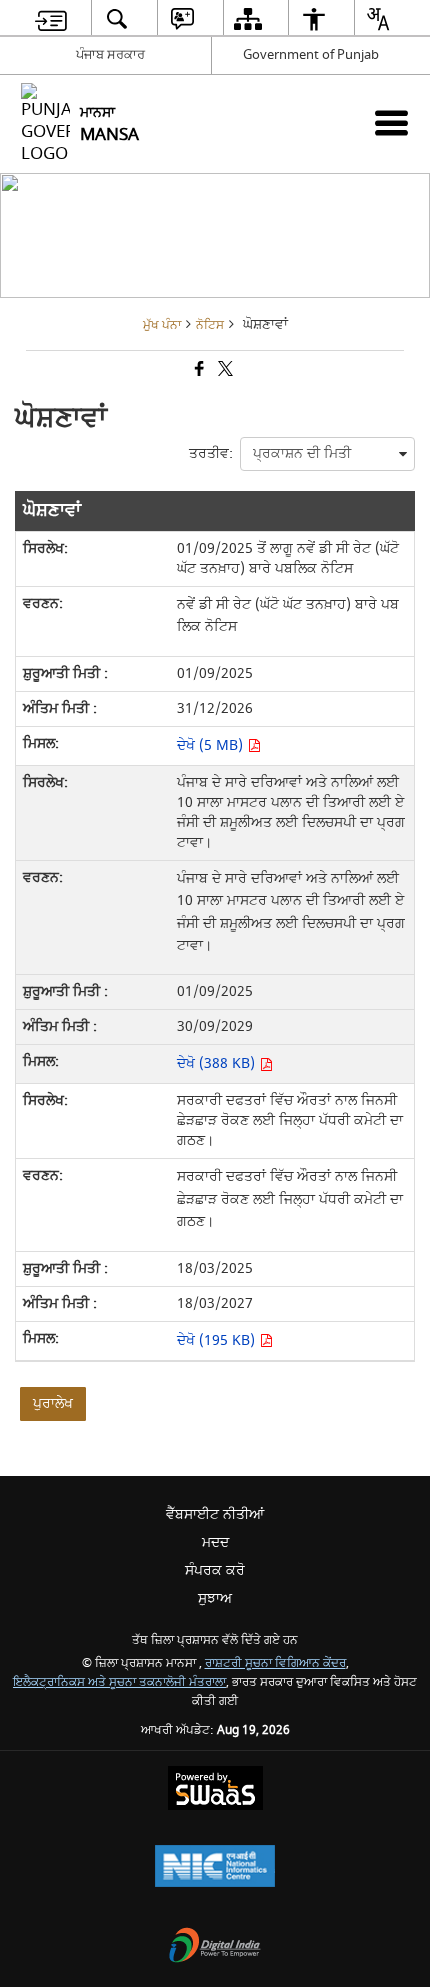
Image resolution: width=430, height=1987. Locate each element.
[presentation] (327, 454)
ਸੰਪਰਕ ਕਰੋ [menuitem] (215, 1570)
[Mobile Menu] (391, 122)
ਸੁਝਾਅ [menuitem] (215, 1598)
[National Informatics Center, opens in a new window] (215, 1868)
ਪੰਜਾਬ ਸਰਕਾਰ (110, 54)
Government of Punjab (311, 54)
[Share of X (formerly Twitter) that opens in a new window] (224, 370)
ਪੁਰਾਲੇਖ (53, 1403)
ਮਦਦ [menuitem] (215, 1542)
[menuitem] (51, 18)
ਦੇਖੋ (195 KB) (218, 1340)
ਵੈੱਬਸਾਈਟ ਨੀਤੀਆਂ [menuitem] (215, 1514)
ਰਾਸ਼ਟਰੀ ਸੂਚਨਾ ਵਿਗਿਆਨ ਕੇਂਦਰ (275, 1663)
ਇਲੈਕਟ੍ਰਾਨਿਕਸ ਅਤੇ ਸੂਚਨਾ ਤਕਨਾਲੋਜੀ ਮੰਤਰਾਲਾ (119, 1682)
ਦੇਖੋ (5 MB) (212, 745)
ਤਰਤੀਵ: (211, 453)
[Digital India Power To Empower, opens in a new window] (215, 1947)
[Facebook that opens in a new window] (198, 370)
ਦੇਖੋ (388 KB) (218, 1063)
